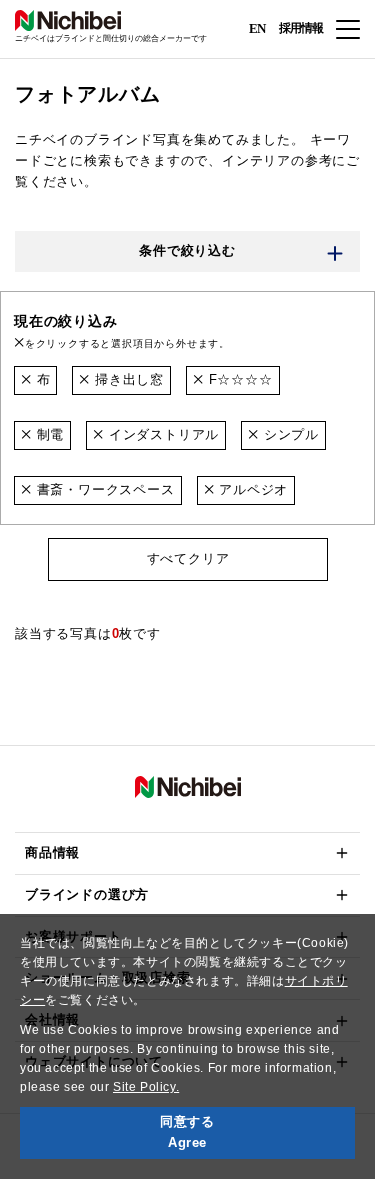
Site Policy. (146, 1087)
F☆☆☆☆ (238, 379)
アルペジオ (251, 489)
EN (257, 27)
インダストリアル (161, 434)
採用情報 (301, 28)
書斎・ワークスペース (103, 489)
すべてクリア (187, 558)
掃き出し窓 (127, 379)
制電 (48, 434)
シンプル (289, 434)
